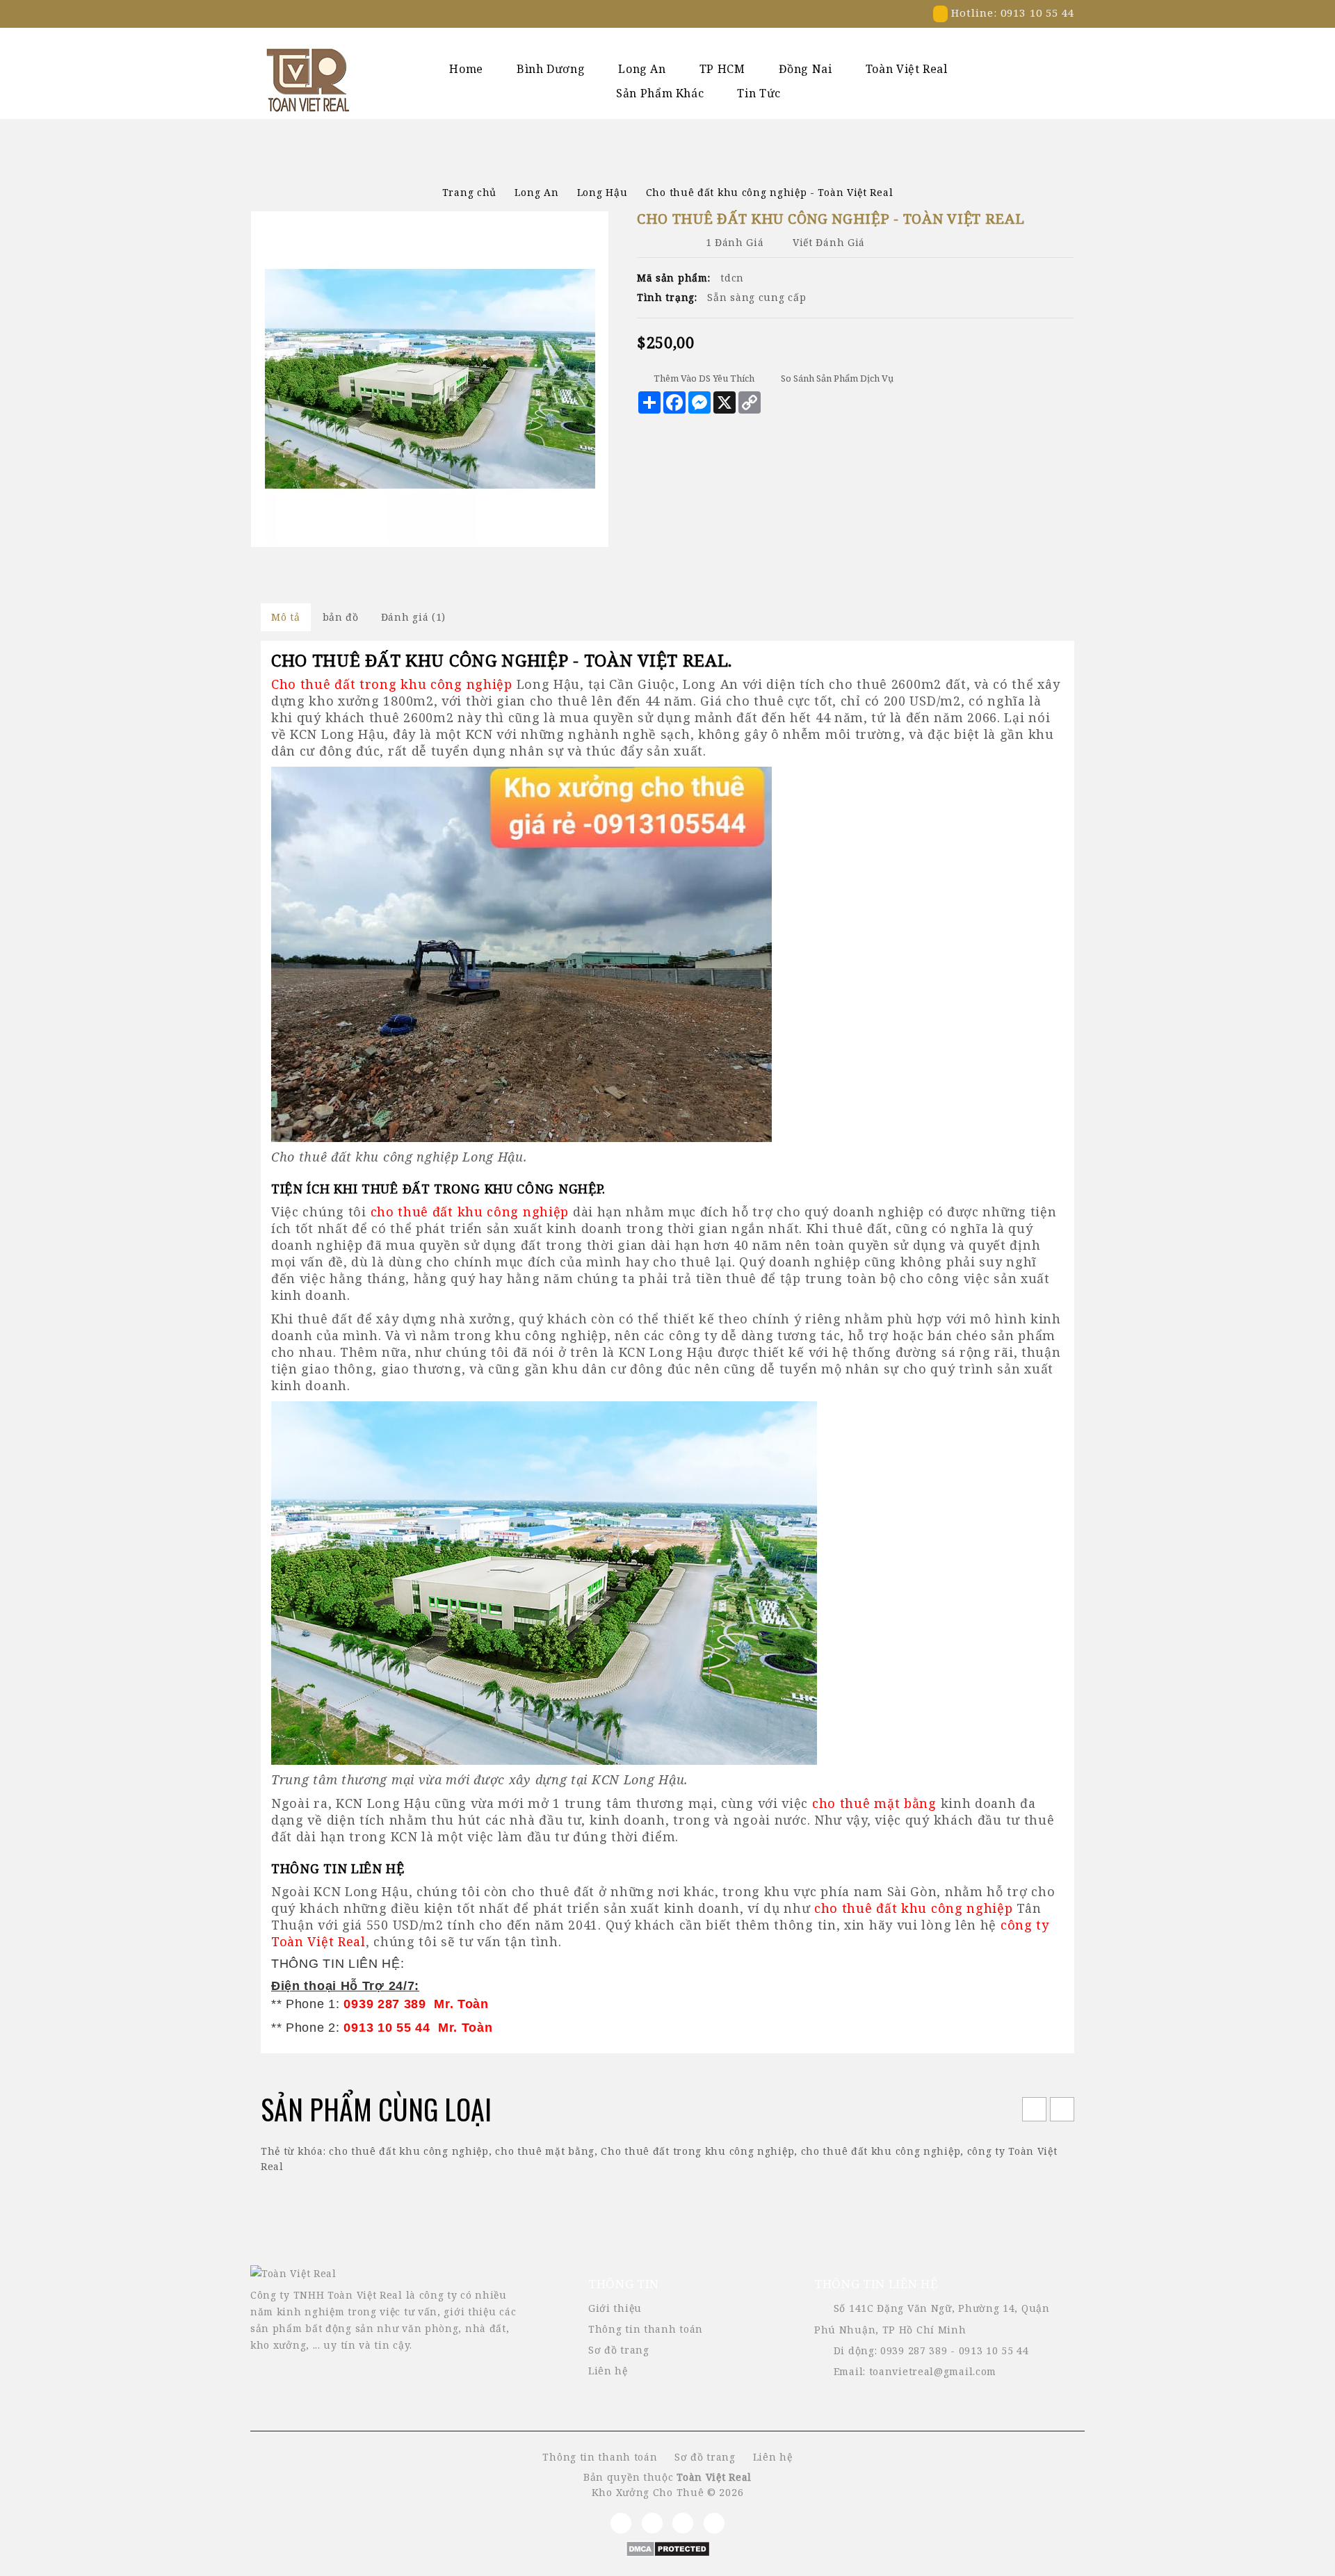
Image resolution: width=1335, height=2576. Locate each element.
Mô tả (286, 617)
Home (466, 69)
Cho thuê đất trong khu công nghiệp (697, 2151)
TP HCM (722, 69)
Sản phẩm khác (660, 93)
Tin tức (759, 93)
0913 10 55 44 (994, 2350)
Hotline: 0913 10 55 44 (1011, 13)
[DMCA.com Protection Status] (668, 2548)
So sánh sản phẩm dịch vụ (837, 378)
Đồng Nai (806, 69)
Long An (642, 69)
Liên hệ (608, 2371)
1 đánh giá (735, 242)
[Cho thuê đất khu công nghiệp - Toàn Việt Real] (430, 379)
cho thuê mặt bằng (545, 2151)
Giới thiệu (615, 2308)
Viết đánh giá (829, 242)
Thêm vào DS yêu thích (704, 378)
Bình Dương (551, 69)
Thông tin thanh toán (646, 2329)
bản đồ (341, 617)
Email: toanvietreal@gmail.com (915, 2371)
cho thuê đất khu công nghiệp (409, 2151)
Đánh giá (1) (413, 617)
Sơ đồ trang (619, 2350)
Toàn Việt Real (907, 69)
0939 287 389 (914, 2350)
